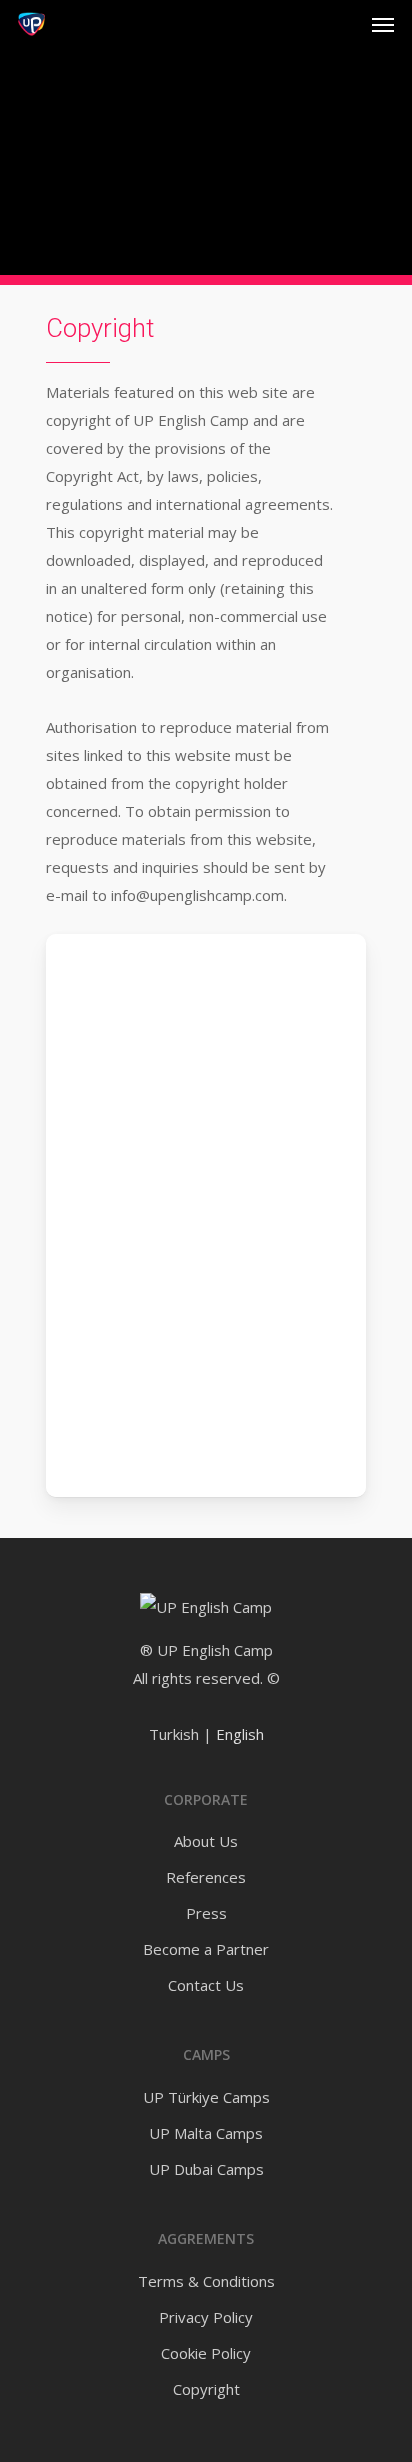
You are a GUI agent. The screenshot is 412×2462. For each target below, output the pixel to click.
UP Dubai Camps (206, 2169)
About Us (206, 1841)
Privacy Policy (206, 2317)
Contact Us (206, 1985)
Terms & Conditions (206, 2281)
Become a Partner (206, 1949)
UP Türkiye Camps (206, 2097)
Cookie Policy (206, 2353)
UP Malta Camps (206, 2133)
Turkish (174, 1734)
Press (206, 1913)
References (206, 1877)
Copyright (206, 2389)
